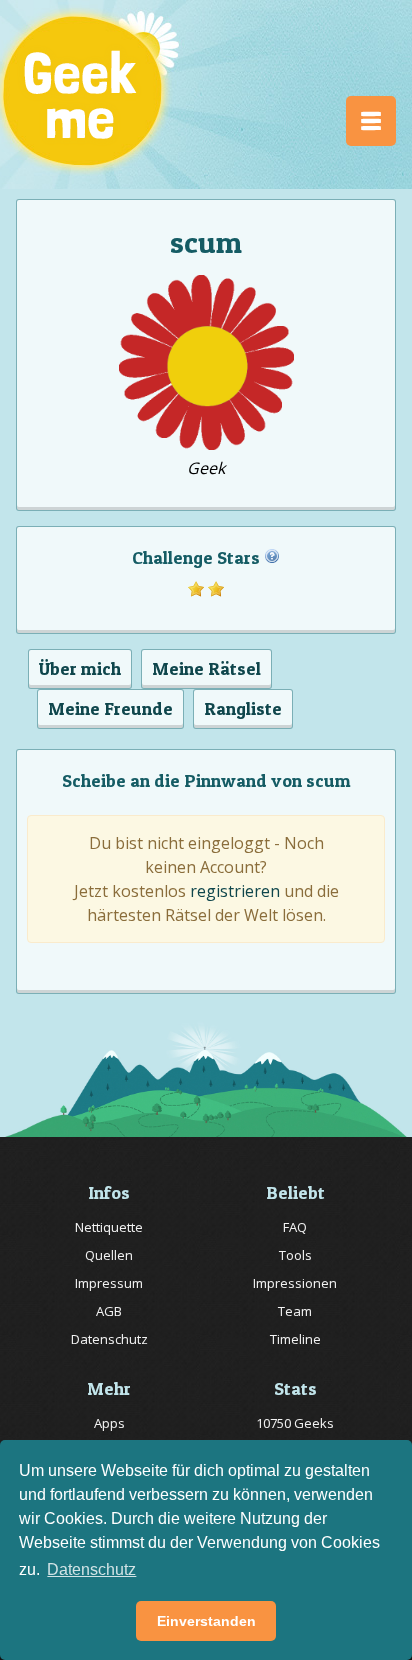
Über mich (80, 668)
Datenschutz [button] (91, 1569)
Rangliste (243, 708)
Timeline (295, 1339)
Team (295, 1311)
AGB (109, 1311)
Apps (109, 1423)
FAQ (295, 1227)
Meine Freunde (110, 708)
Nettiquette (109, 1227)
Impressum (109, 1283)
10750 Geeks (295, 1423)
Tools (295, 1255)
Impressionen (295, 1283)
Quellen (109, 1255)
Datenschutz (109, 1339)
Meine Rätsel (206, 668)
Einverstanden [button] (206, 1621)
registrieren (235, 891)
